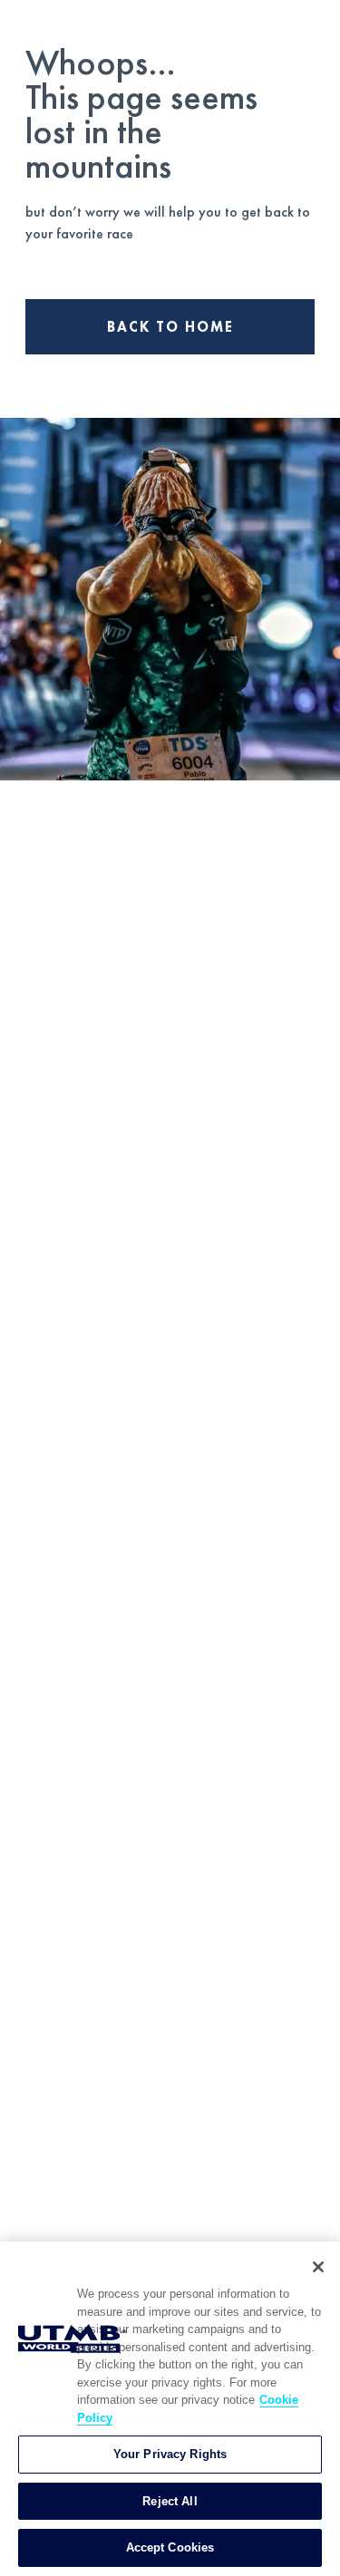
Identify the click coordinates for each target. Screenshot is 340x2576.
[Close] (318, 2267)
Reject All (170, 2501)
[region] (170, 2409)
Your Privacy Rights (170, 2454)
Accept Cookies (170, 2547)
